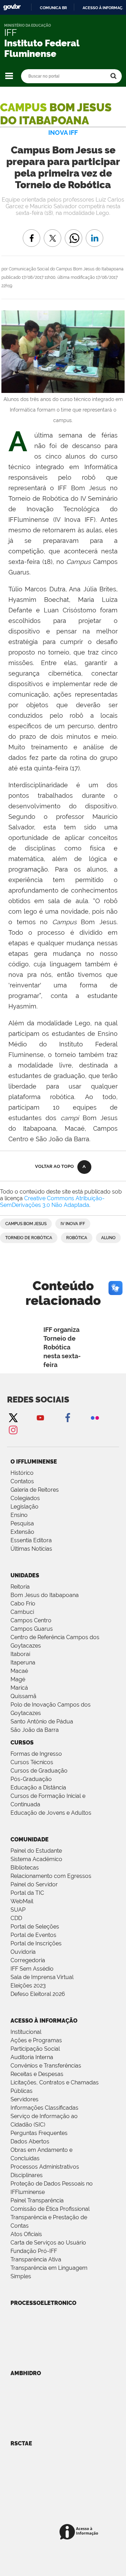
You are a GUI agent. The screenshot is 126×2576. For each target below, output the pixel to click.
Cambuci (22, 1612)
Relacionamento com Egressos (51, 1876)
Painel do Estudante (36, 1851)
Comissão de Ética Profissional (50, 2209)
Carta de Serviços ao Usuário (48, 2243)
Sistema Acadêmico (36, 1859)
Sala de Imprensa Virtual (42, 1977)
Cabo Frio (23, 1604)
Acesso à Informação (44, 2021)
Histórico (22, 1473)
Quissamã (23, 1696)
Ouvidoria (23, 1952)
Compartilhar (73, 233)
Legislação (24, 1507)
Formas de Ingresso (36, 1754)
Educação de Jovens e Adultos (51, 1813)
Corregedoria (28, 1960)
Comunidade (30, 1839)
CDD (16, 1918)
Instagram (13, 1430)
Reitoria (20, 1587)
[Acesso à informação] (80, 2532)
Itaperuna (23, 1662)
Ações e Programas (36, 2040)
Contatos (22, 1481)
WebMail (22, 1901)
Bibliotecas (25, 1868)
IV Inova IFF (73, 1224)
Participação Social (35, 2049)
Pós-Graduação (31, 1779)
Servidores (24, 2099)
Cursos (22, 1743)
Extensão (22, 1532)
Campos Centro (31, 1620)
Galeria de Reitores (35, 1490)
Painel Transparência (37, 2200)
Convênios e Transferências (46, 2066)
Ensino (19, 1515)
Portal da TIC (27, 1893)
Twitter (13, 1417)
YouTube (40, 1417)
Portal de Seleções (35, 1927)
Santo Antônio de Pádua (42, 1721)
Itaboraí (20, 1654)
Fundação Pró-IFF (34, 2251)
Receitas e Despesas (37, 2074)
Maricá (19, 1688)
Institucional (26, 2032)
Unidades (25, 1575)
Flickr (95, 1417)
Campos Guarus (32, 1629)
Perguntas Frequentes (39, 2133)
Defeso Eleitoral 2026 (38, 1994)
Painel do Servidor (34, 1884)
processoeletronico (43, 2303)
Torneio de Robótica (29, 1238)
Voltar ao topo (54, 1166)
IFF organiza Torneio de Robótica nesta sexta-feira (62, 1347)
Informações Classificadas (44, 2108)
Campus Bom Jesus (26, 1224)
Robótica (77, 1238)
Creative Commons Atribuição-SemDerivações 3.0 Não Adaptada (52, 1202)
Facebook (68, 1417)
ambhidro (26, 2373)
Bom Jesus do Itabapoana (45, 1595)
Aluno (108, 1238)
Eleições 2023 (28, 1986)
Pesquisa (22, 1523)
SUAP (18, 1910)
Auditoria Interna (32, 2057)
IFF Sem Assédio (32, 1969)
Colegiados (25, 1498)
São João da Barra (35, 1730)
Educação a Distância (38, 1788)
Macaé (19, 1671)
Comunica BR (53, 8)
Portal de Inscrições (36, 1943)
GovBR (12, 7)
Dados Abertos (30, 2141)
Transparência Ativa (36, 2259)
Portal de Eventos (33, 1935)
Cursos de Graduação (39, 1771)
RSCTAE (21, 2443)
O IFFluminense (34, 1462)
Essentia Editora (31, 1540)
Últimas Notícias (31, 1549)
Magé (18, 1679)
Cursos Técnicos (32, 1762)
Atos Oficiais (26, 2234)
